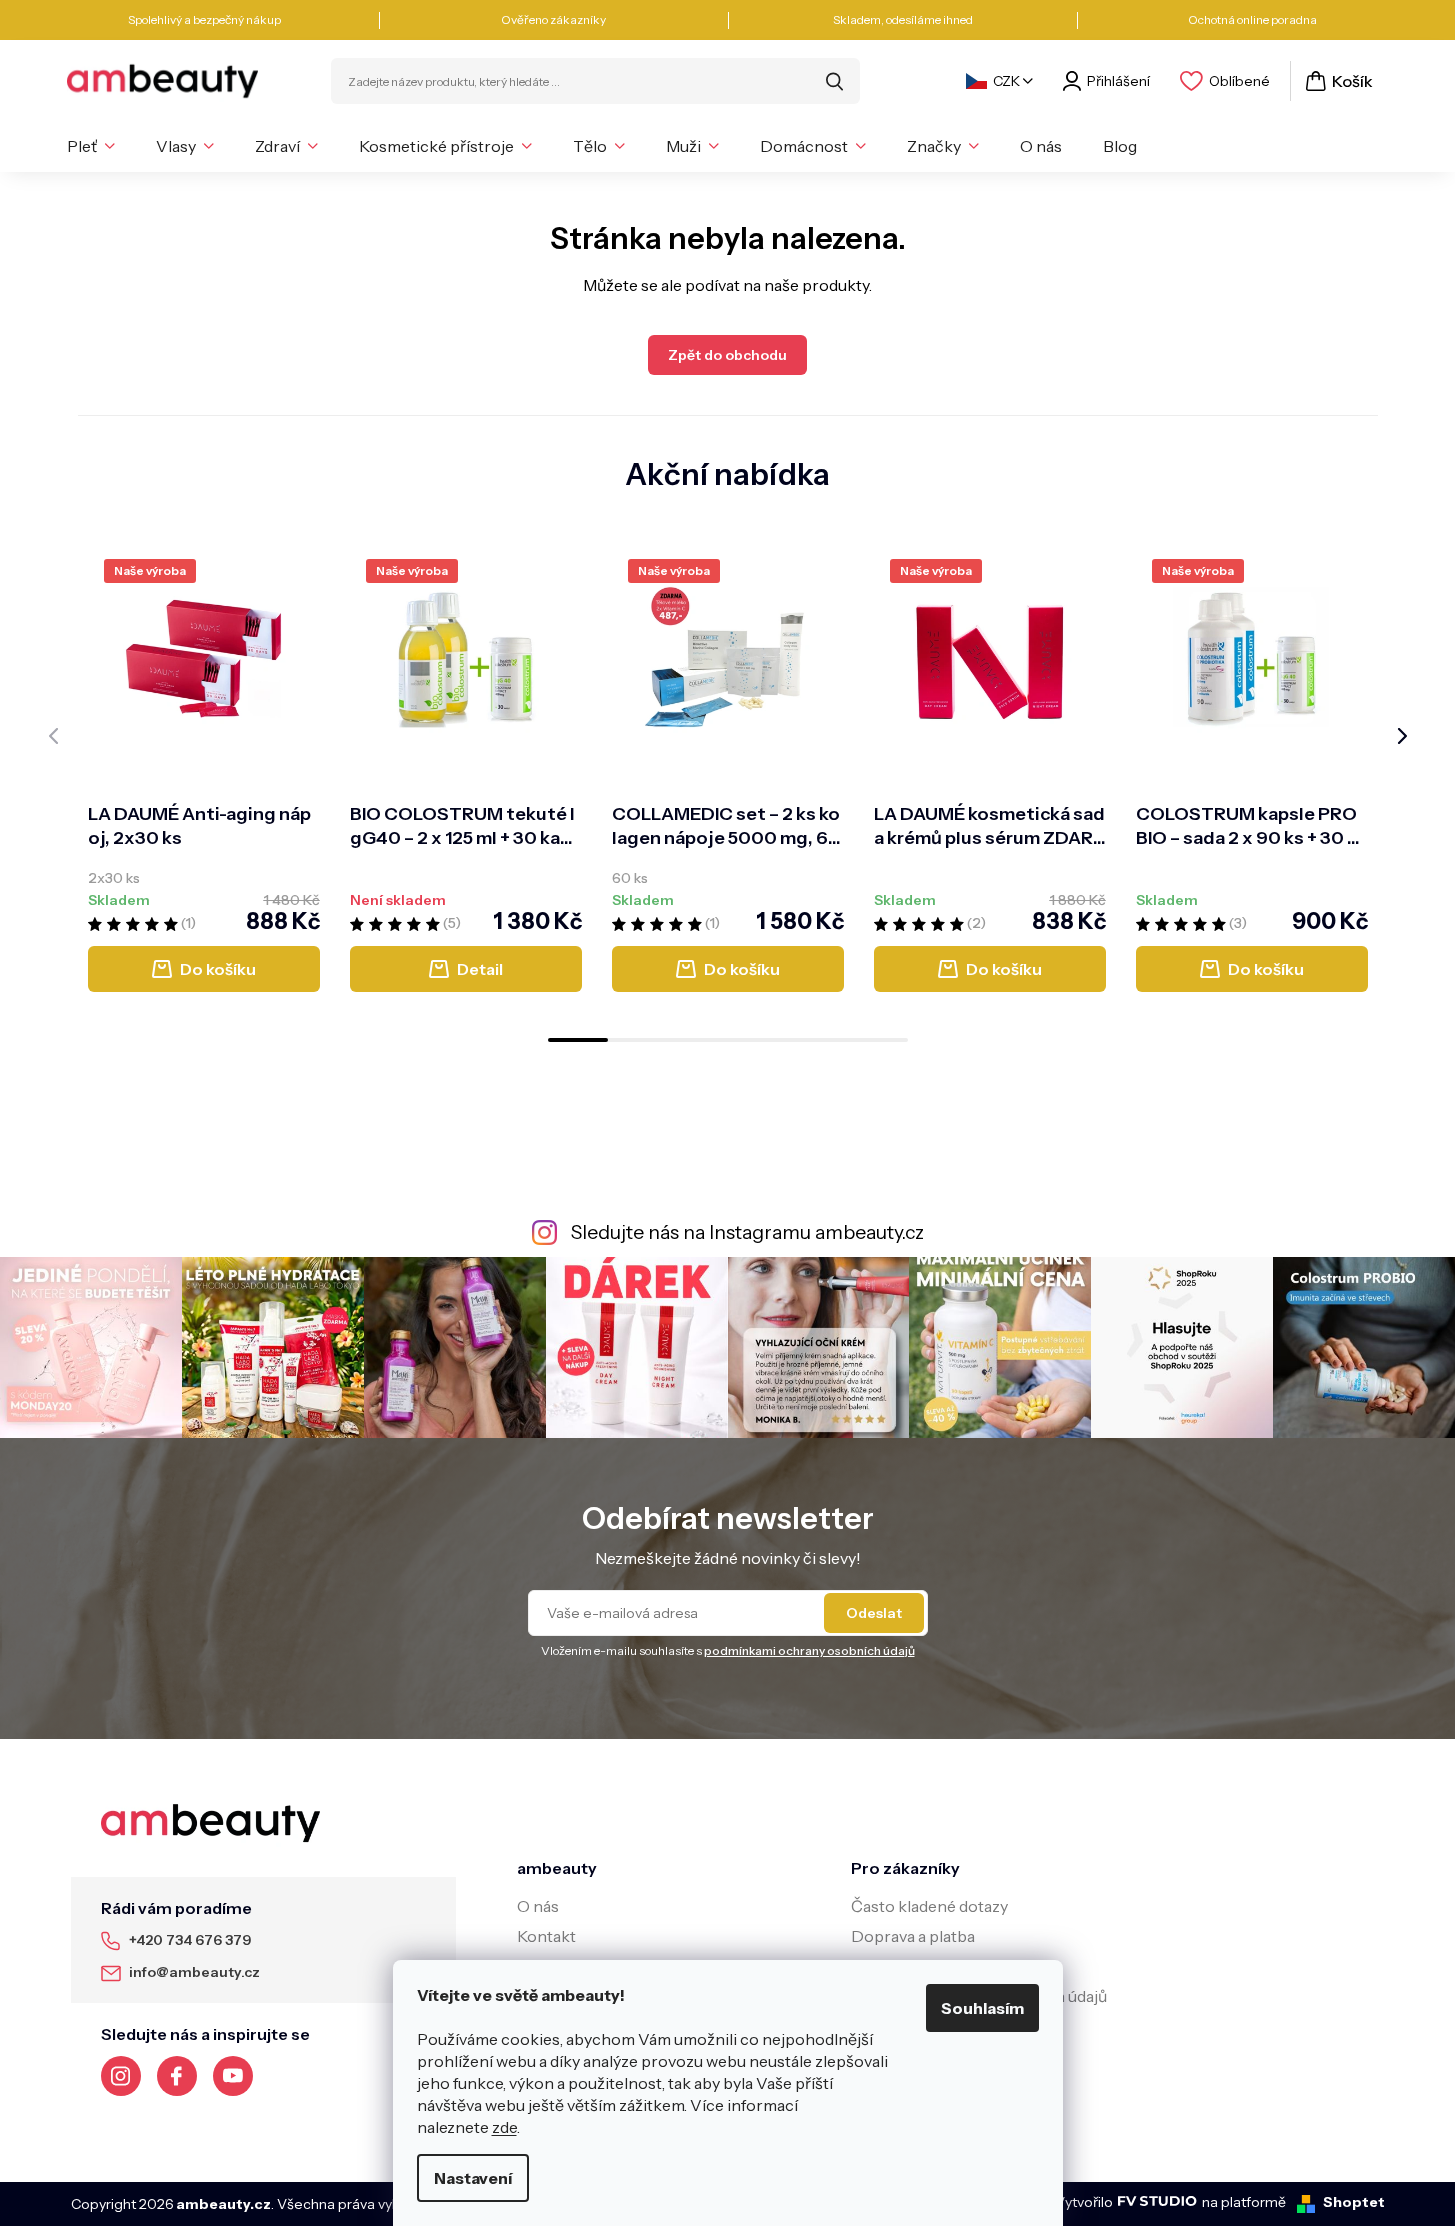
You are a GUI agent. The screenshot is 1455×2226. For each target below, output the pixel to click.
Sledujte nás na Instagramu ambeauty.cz (747, 1232)
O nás (538, 1906)
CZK (1006, 81)
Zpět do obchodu (727, 355)
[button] (578, 1040)
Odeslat (874, 1613)
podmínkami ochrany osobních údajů (809, 1650)
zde (504, 2127)
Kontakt (546, 1936)
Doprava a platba (913, 1936)
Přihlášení (1118, 81)
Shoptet (1354, 2202)
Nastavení (473, 2178)
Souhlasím (982, 2008)
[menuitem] (91, 146)
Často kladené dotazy (929, 1906)
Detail (480, 969)
